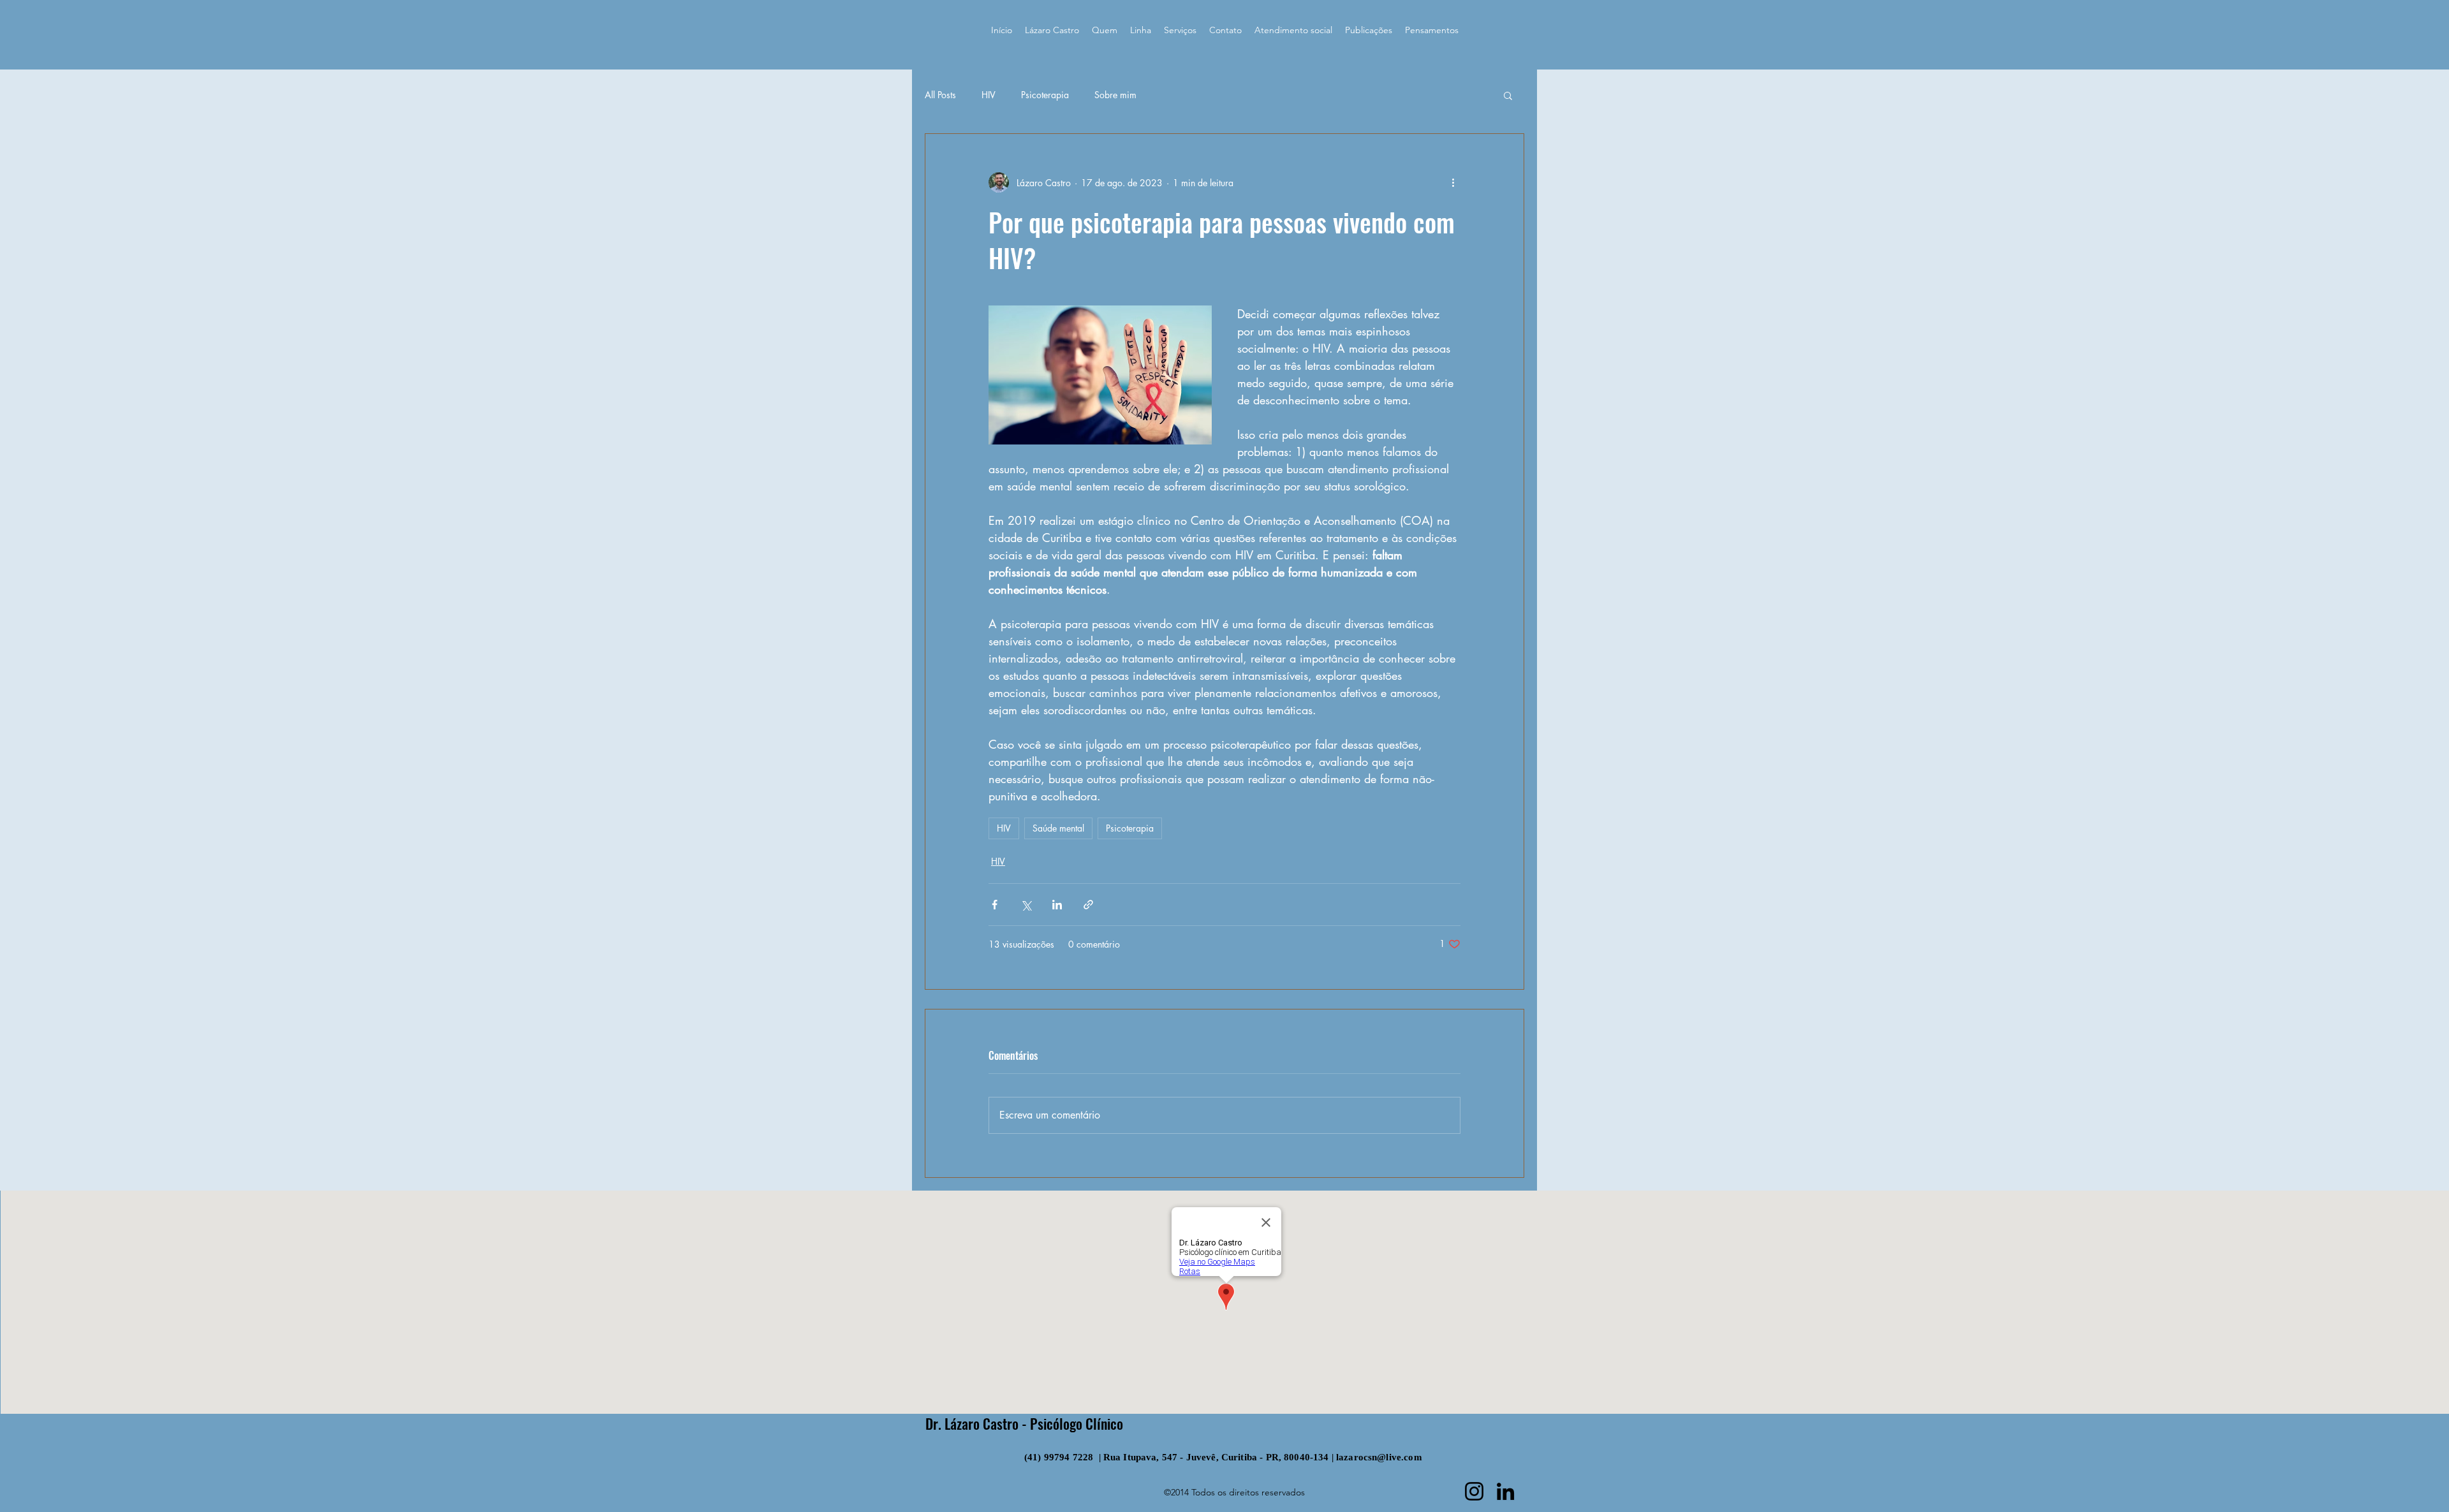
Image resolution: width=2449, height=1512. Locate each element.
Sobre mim (1115, 95)
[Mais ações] (1453, 182)
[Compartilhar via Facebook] (995, 905)
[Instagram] (1474, 1491)
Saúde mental (1058, 828)
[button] (1508, 95)
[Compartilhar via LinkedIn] (1057, 905)
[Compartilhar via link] (1088, 905)
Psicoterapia (1045, 95)
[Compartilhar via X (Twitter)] (1026, 905)
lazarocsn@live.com (1379, 1457)
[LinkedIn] (1505, 1491)
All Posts (940, 95)
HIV (989, 95)
